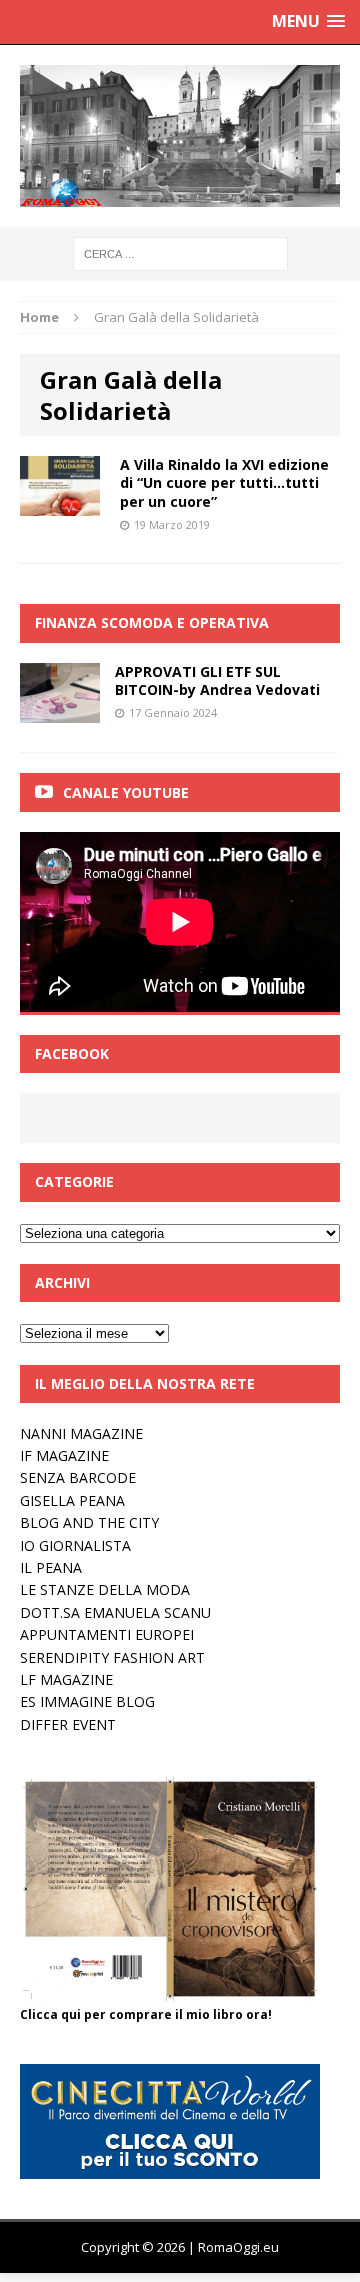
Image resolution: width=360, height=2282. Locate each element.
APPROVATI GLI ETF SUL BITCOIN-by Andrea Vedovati (217, 680)
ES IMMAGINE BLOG (87, 1701)
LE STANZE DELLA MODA (105, 1589)
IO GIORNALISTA (75, 1545)
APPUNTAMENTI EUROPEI (107, 1634)
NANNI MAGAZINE (81, 1433)
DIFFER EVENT (68, 1724)
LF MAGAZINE (66, 1679)
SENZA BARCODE (78, 1477)
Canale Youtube (126, 792)
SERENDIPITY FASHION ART (112, 1657)
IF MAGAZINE (64, 1455)
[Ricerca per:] (180, 252)
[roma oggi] (180, 136)
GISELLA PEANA (72, 1500)
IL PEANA (51, 1567)
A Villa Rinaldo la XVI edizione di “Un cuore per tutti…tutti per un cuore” (224, 482)
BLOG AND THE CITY (89, 1522)
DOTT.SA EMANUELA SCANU (115, 1612)
